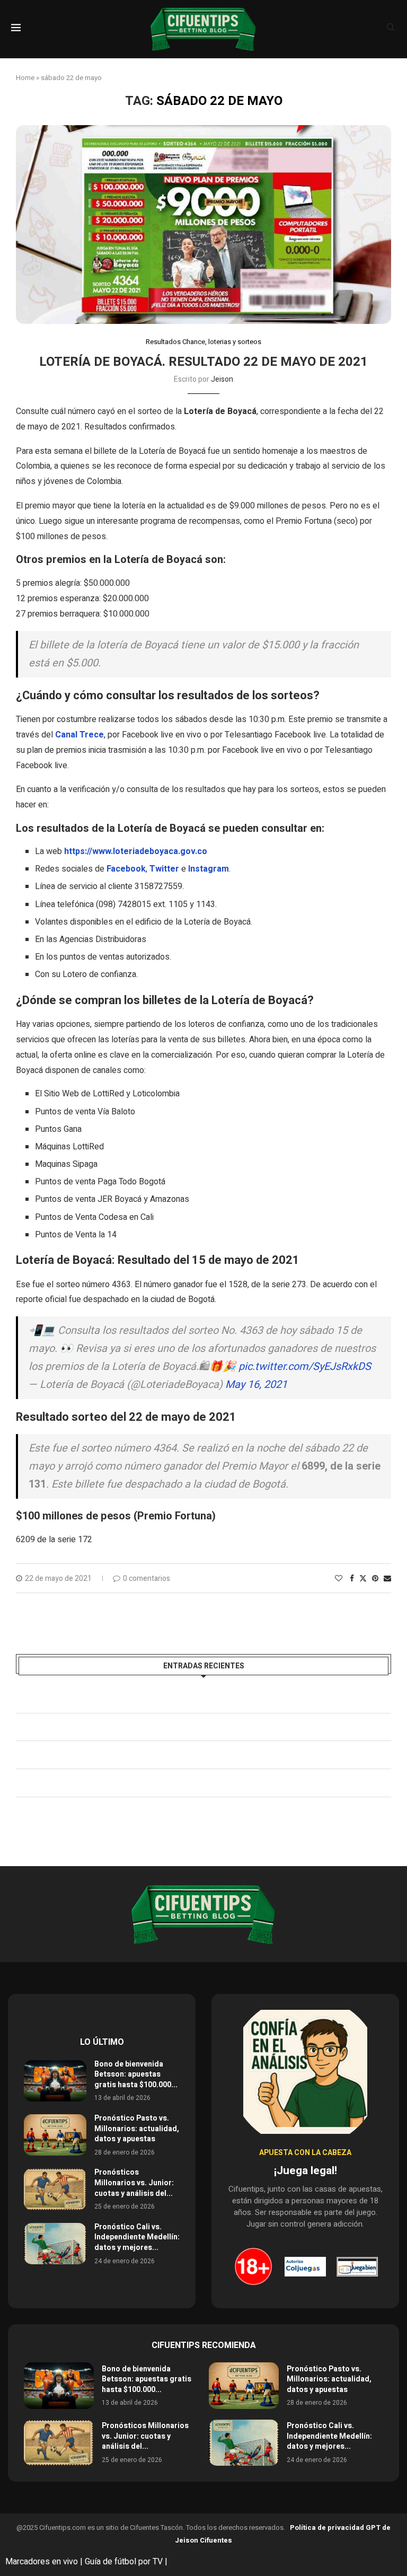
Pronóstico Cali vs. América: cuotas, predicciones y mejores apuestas (143, 1810)
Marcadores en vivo (42, 2562)
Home (25, 78)
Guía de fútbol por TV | (127, 2562)
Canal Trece (79, 735)
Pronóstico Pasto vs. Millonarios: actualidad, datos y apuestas (130, 1727)
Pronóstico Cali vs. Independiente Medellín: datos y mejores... (137, 2237)
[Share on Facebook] (352, 1579)
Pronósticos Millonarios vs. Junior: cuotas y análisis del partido (131, 1754)
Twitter (164, 869)
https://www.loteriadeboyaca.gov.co (136, 851)
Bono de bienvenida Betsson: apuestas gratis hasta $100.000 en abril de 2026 (160, 1699)
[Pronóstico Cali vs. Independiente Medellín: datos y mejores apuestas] (55, 2244)
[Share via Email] (387, 1579)
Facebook (126, 869)
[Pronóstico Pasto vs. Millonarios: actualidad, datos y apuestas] (55, 2135)
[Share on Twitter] (363, 1579)
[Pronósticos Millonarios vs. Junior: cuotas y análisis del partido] (55, 2189)
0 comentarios (147, 1579)
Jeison (222, 379)
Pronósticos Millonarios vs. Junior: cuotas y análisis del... (134, 2183)
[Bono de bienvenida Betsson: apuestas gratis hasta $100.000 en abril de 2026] (55, 2081)
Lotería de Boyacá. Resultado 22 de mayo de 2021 (203, 362)
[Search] (391, 29)
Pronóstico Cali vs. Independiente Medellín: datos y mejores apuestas (145, 1782)
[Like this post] (339, 1579)
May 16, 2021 (256, 1384)
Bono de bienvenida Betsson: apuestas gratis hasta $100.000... (136, 2074)
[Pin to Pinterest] (375, 1579)
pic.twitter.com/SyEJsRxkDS (305, 1366)
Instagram (209, 869)
